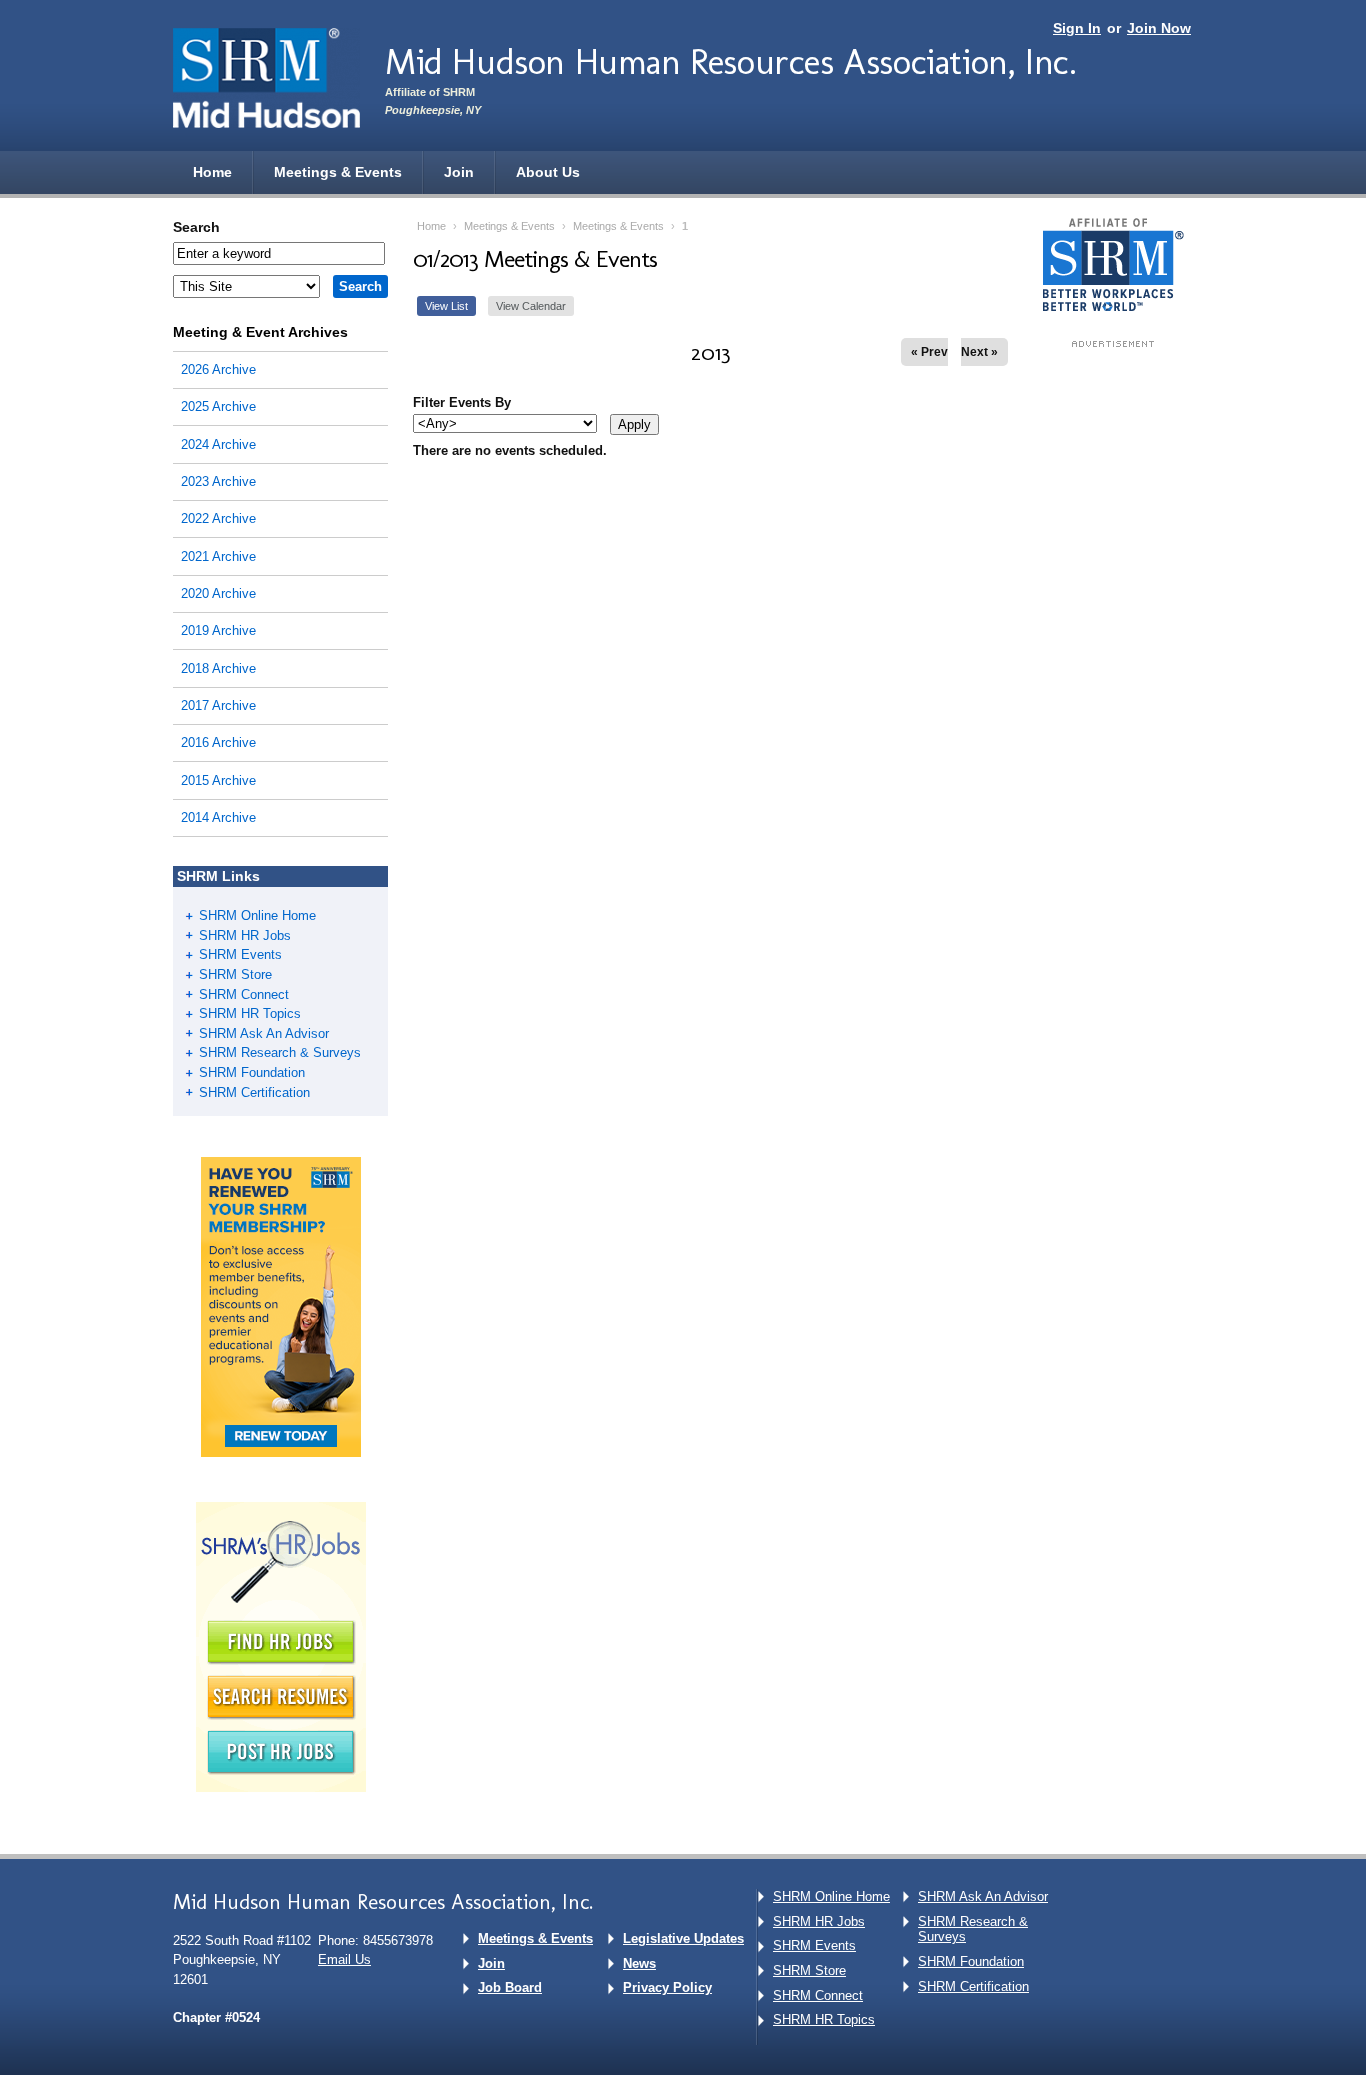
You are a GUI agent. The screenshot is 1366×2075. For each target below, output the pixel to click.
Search (196, 227)
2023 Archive (218, 481)
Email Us (344, 1959)
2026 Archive (218, 369)
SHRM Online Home (257, 915)
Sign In (1077, 28)
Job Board (510, 1987)
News (639, 1963)
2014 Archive (218, 817)
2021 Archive (218, 556)
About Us (548, 172)
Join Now (1159, 28)
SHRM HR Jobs (245, 935)
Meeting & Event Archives (260, 332)
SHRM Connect (244, 994)
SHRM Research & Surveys (280, 1052)
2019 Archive (218, 630)
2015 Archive (218, 780)
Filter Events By (462, 402)
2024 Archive (218, 444)
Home (212, 172)
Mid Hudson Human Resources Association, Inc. (730, 61)
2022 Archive (218, 518)
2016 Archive (218, 742)
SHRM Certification (254, 1092)
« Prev (929, 352)
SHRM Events (240, 954)
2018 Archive (218, 668)
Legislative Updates (683, 1938)
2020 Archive (218, 593)
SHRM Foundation (252, 1072)
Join (459, 172)
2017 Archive (218, 705)
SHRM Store (235, 974)
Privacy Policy (667, 1987)
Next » (979, 352)
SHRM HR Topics (250, 1013)
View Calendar (531, 306)
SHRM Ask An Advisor (264, 1033)
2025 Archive (218, 406)
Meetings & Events (338, 172)
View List (446, 306)
